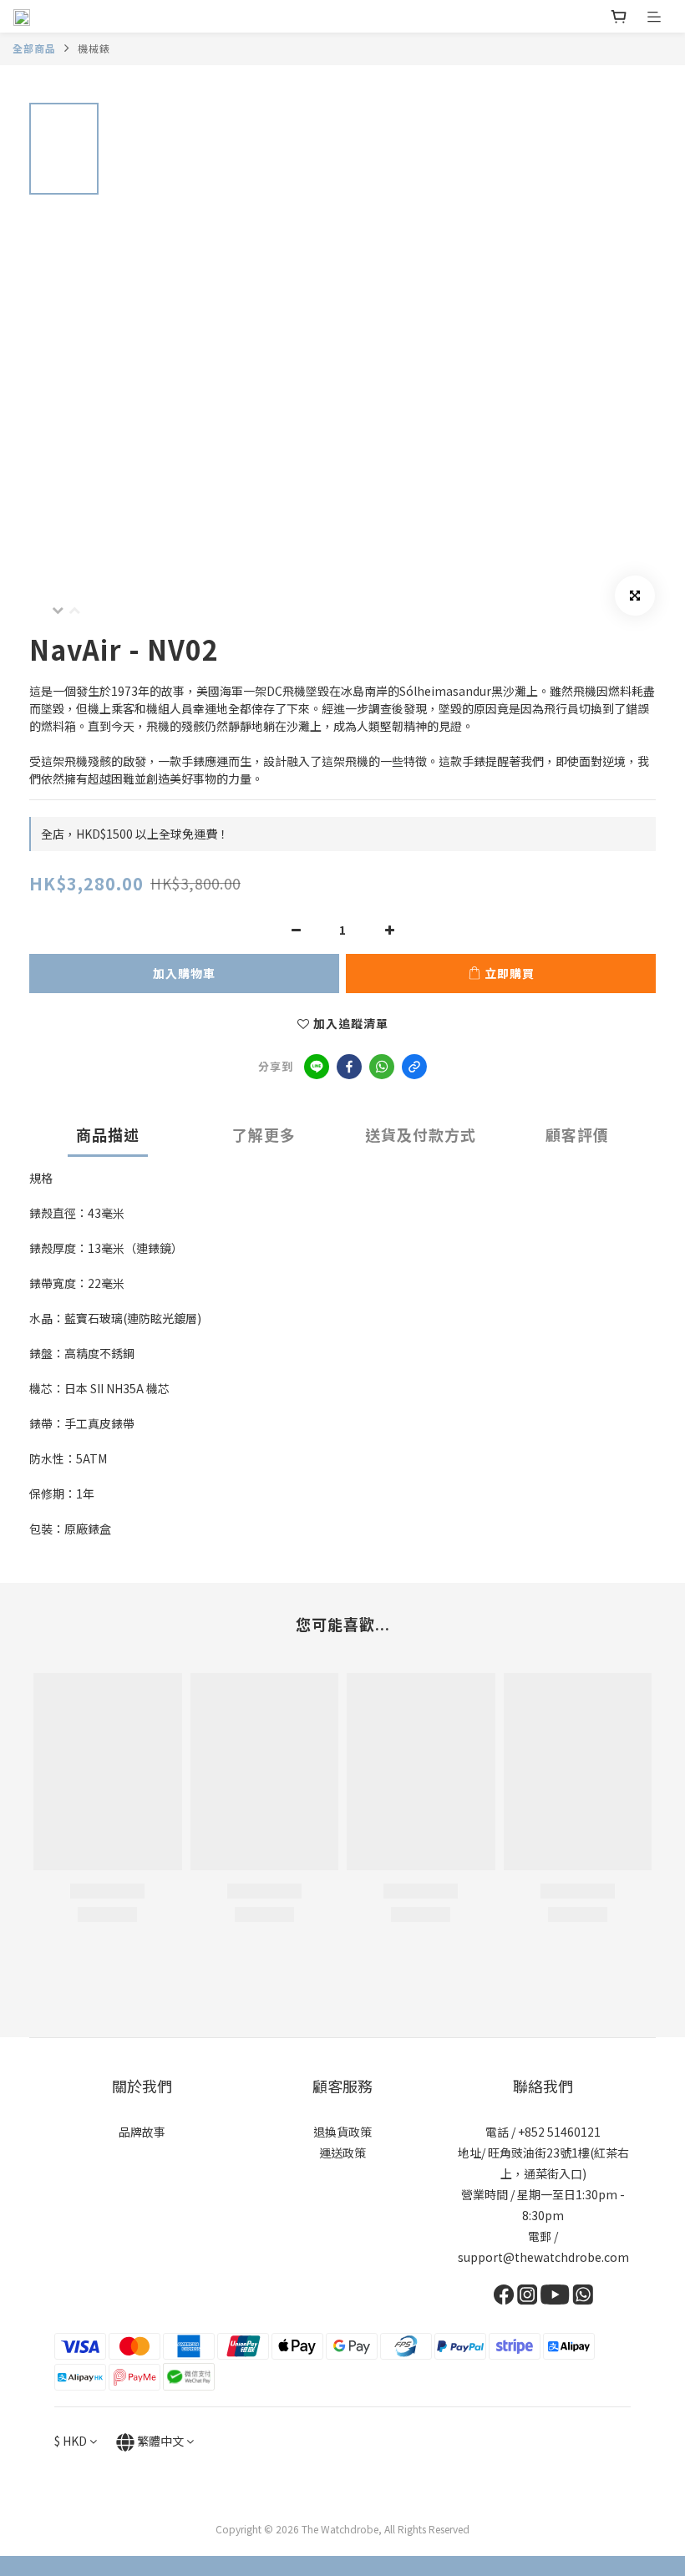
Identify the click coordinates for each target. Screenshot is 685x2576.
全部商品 (34, 48)
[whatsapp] (382, 1067)
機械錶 (94, 48)
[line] (317, 1067)
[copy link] (414, 1067)
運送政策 (342, 2153)
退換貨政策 (342, 2132)
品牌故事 (142, 2132)
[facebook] (349, 1067)
